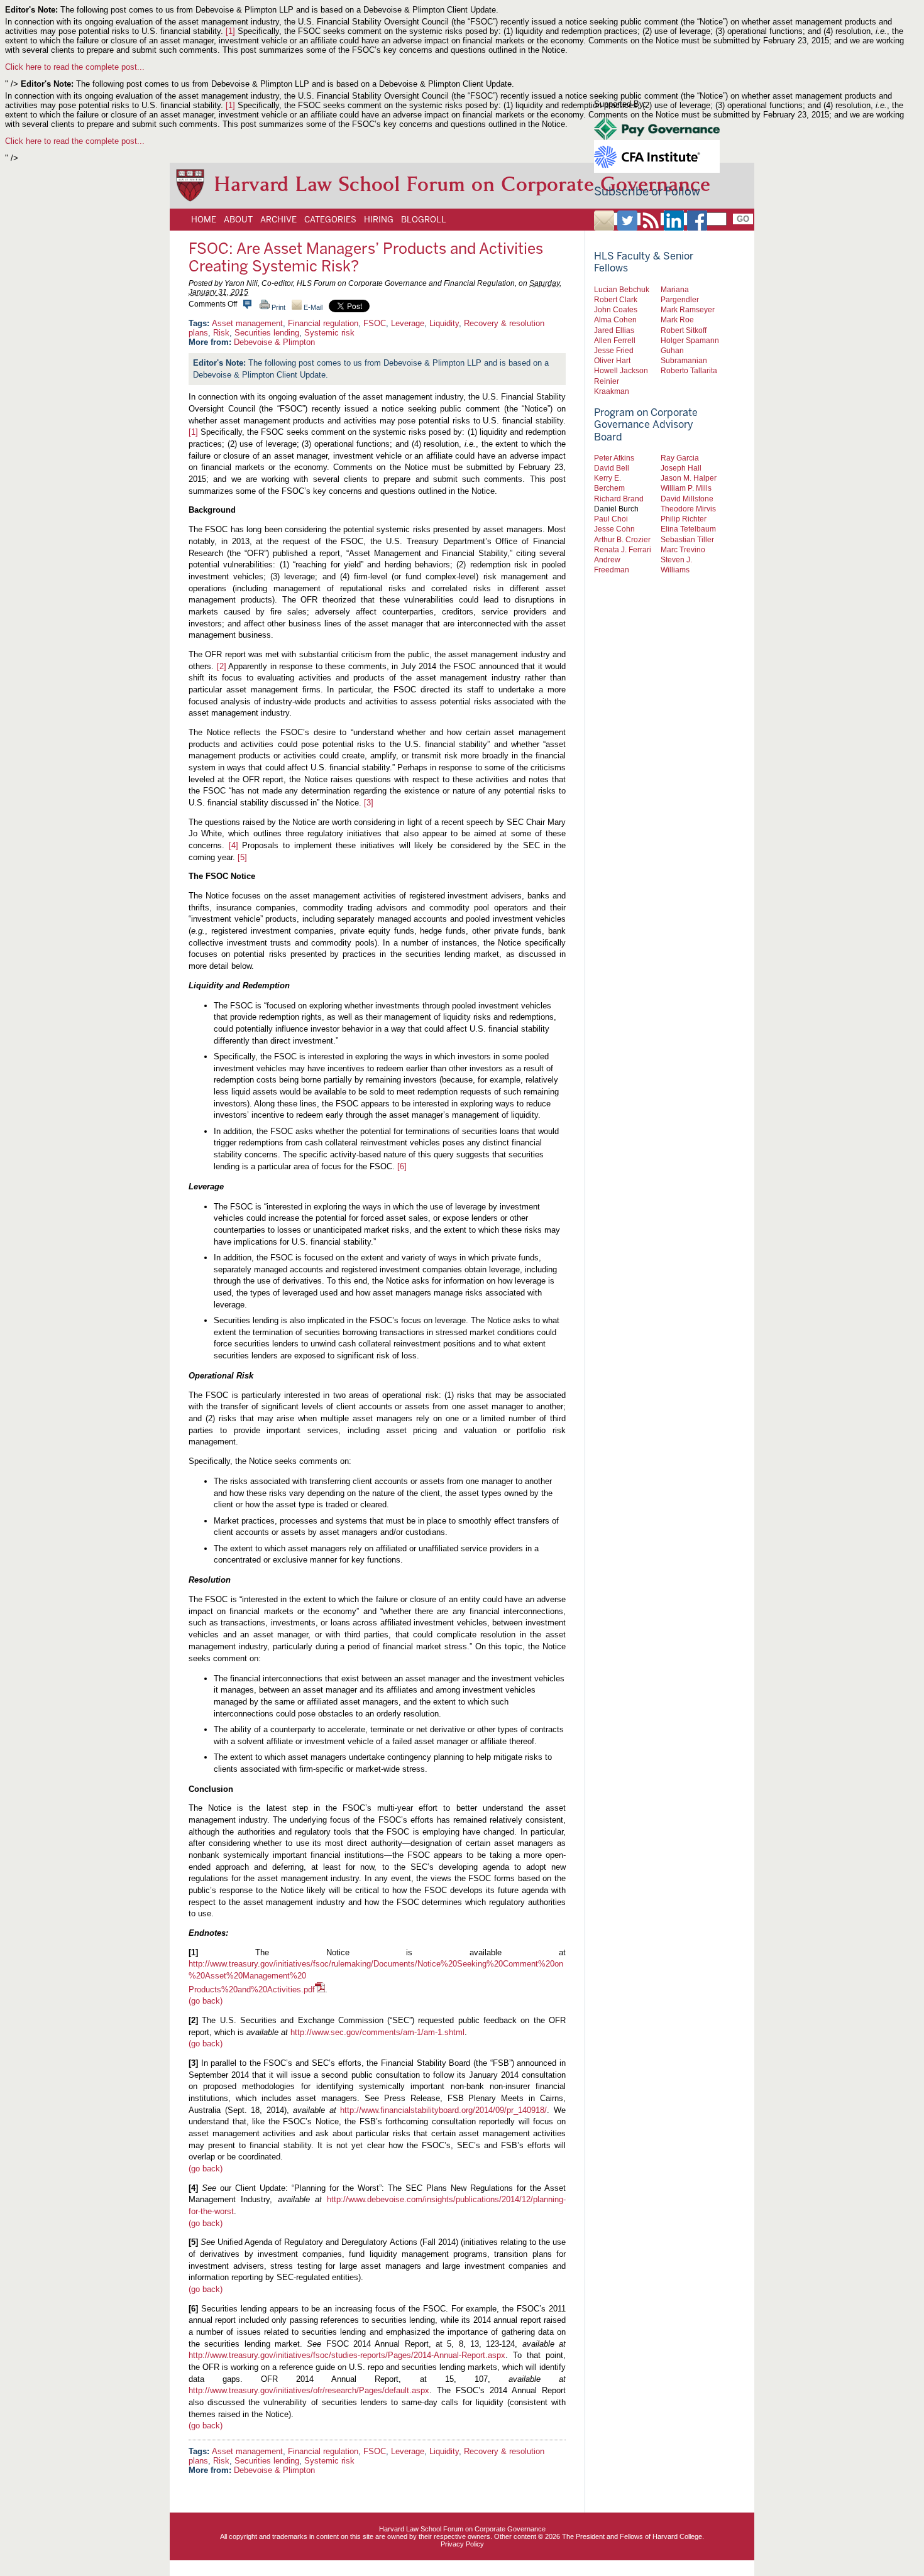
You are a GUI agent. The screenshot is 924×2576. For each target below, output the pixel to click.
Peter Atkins (614, 458)
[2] (222, 666)
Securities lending (267, 333)
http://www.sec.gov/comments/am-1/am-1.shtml (377, 2032)
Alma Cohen (615, 319)
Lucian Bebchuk (622, 289)
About (238, 219)
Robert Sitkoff (684, 330)
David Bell (612, 468)
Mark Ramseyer (688, 309)
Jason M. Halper (689, 478)
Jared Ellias (614, 330)
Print (278, 307)
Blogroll (424, 219)
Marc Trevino (683, 549)
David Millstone (687, 499)
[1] (230, 31)
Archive (278, 219)
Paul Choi (611, 519)
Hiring (379, 219)
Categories (330, 219)
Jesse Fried (614, 350)
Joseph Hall (681, 468)
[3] (369, 803)
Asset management (247, 323)
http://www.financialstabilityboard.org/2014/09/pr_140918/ (443, 2110)
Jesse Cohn (614, 529)
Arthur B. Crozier (622, 539)
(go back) (206, 2001)
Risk (221, 333)
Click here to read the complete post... (75, 67)
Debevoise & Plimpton (274, 342)
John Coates (616, 309)
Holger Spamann (690, 340)
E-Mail (312, 307)
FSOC (375, 323)
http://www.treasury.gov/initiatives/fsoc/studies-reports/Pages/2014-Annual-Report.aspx (347, 2355)
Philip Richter (684, 519)
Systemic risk (329, 333)
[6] (402, 1166)
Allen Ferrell (615, 340)
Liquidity (444, 323)
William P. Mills (686, 488)
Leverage (408, 323)
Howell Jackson (621, 370)
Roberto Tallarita (689, 370)
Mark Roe (677, 319)
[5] (242, 857)
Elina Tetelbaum (688, 529)
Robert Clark (616, 299)
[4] (234, 845)
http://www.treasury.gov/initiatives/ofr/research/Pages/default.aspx (309, 2390)
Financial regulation (323, 323)
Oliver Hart (612, 360)
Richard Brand (619, 499)
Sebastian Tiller (687, 539)
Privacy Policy (462, 2544)
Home (204, 219)
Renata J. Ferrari (623, 549)
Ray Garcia (680, 458)
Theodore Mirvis (688, 509)
